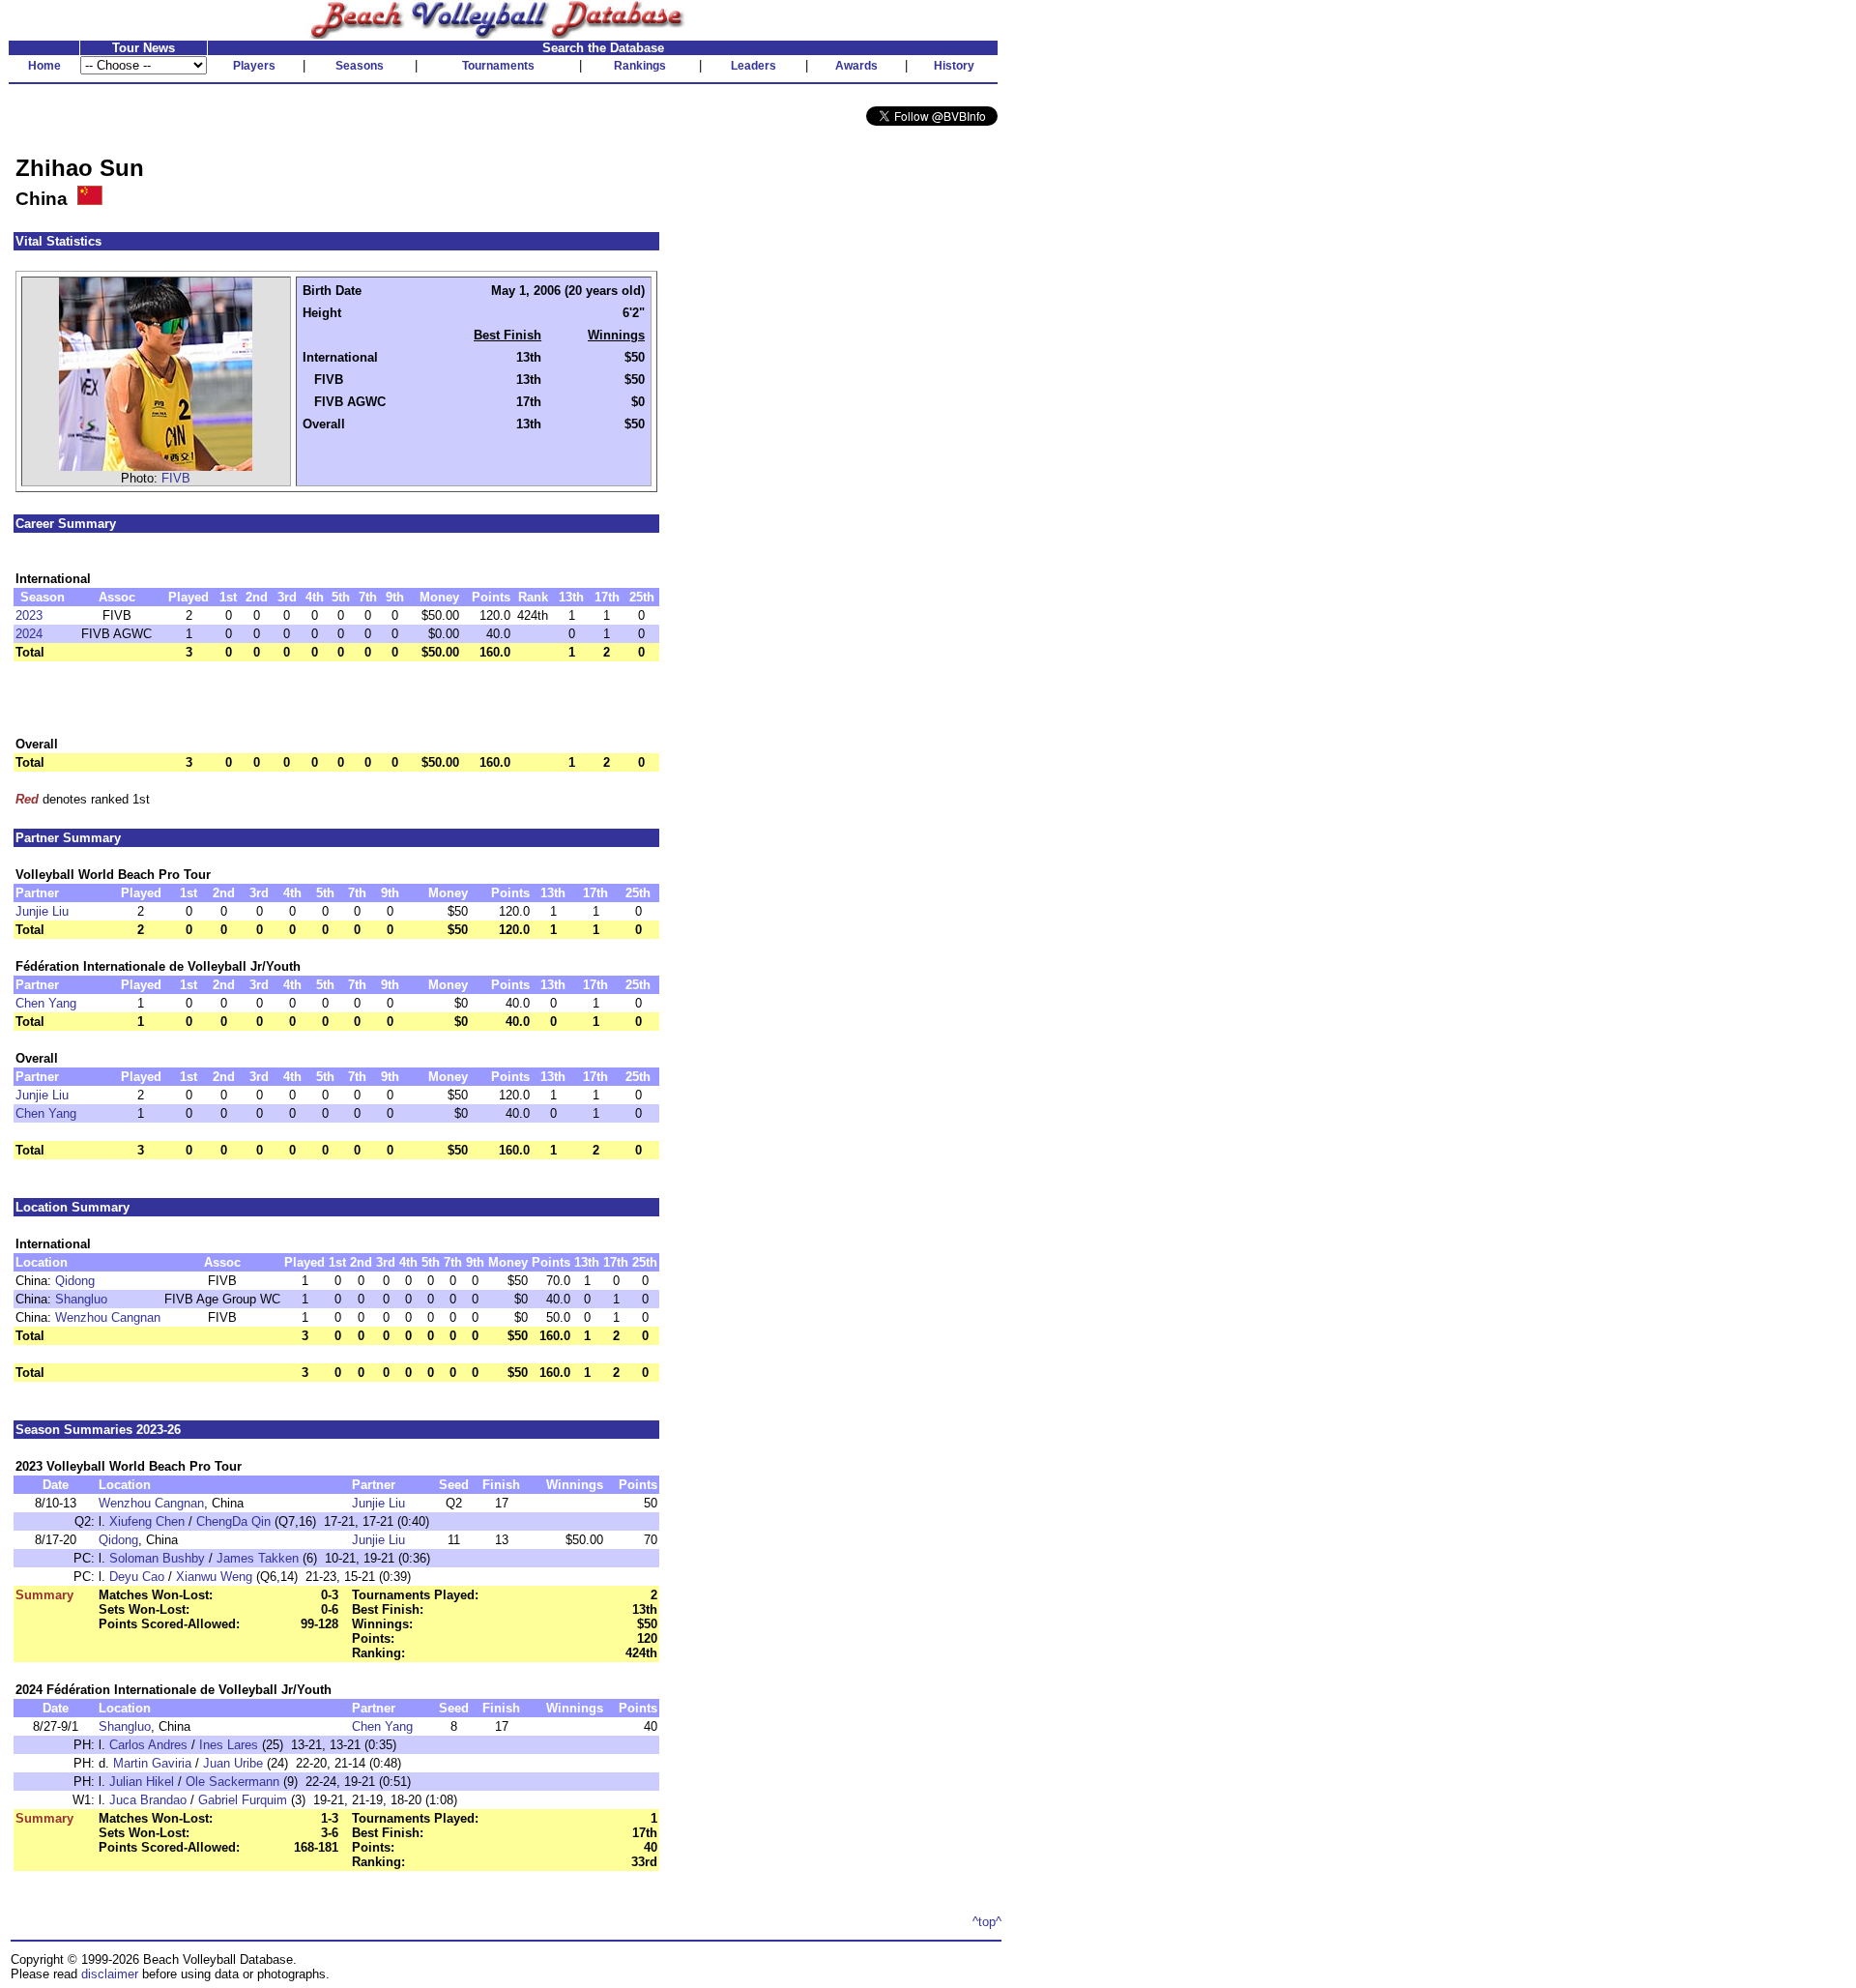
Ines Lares (229, 1745)
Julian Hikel (142, 1782)
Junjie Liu (42, 911)
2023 (29, 615)
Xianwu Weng (214, 1577)
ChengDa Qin (233, 1521)
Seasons (360, 66)
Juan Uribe (233, 1763)
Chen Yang (46, 1003)
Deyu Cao (137, 1577)
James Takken (258, 1558)
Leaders (754, 66)
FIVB (176, 478)
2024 (29, 634)
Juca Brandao (148, 1800)
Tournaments (498, 66)
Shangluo (81, 1299)
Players (254, 66)
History (954, 66)
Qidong (75, 1281)
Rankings (640, 66)
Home (44, 66)
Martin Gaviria (152, 1763)
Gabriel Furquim (243, 1800)
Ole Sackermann (232, 1782)
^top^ (987, 1922)
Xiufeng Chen (147, 1521)
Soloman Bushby (157, 1558)
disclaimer (110, 1974)
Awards (856, 66)
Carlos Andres (148, 1745)
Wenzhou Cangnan (108, 1317)
